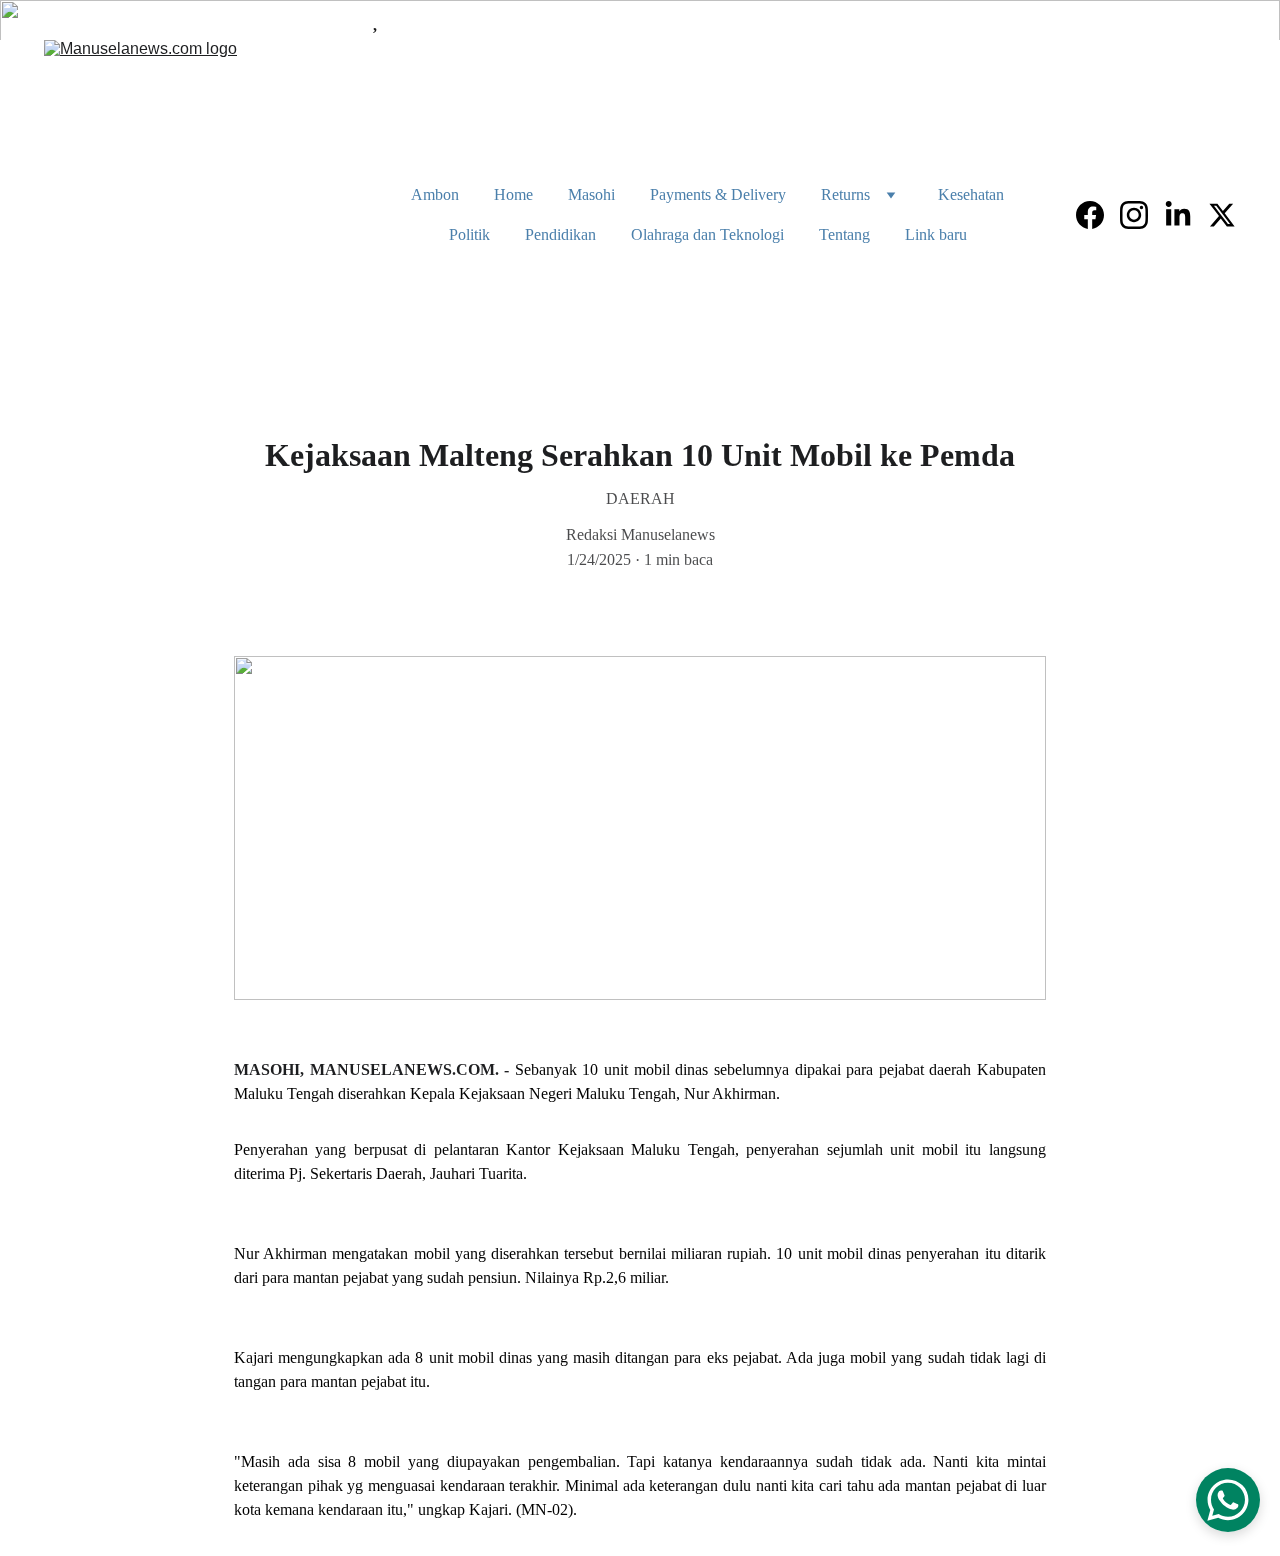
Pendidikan (560, 234)
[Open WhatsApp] (1228, 1500)
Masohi (591, 194)
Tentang (844, 234)
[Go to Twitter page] (1222, 215)
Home (513, 194)
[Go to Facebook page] (1098, 215)
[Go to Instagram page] (1142, 215)
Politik (469, 234)
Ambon (435, 194)
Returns (845, 194)
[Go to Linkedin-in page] (1186, 215)
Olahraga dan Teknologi (707, 234)
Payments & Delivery (718, 194)
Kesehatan (971, 194)
